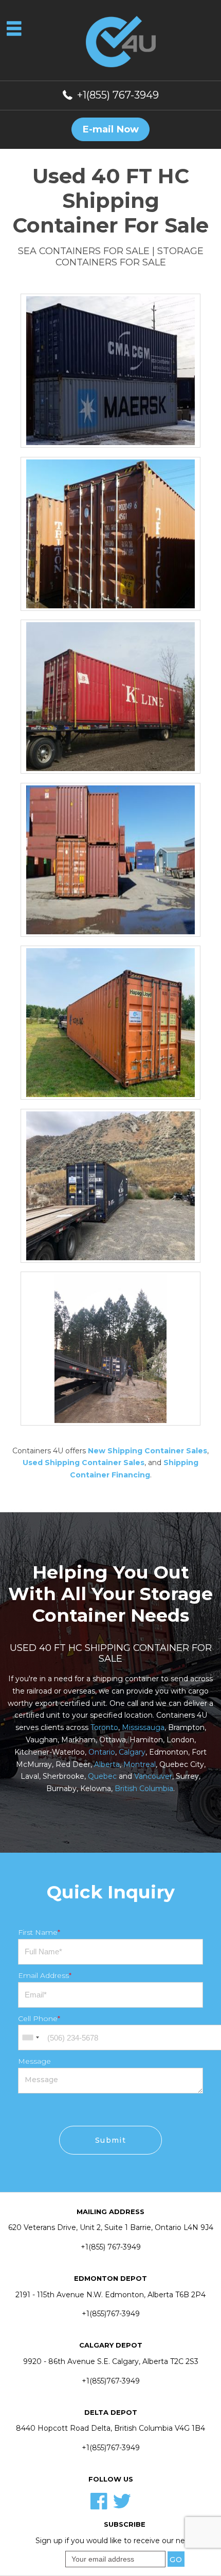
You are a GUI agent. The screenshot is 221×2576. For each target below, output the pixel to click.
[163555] (110, 859)
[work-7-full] (110, 533)
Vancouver (153, 1776)
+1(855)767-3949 (111, 2314)
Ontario (102, 1752)
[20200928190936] (110, 1348)
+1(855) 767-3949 (118, 95)
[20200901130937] (110, 1185)
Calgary (132, 1752)
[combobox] (30, 2037)
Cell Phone (39, 2018)
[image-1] (110, 1022)
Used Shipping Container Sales (84, 1463)
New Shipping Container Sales (148, 1451)
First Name (39, 1932)
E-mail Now (110, 129)
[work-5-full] (110, 370)
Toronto (104, 1727)
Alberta (107, 1764)
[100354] (110, 696)
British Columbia (144, 1789)
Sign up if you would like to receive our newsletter (125, 2541)
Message (34, 2061)
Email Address (45, 1975)
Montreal (140, 1764)
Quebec (102, 1776)
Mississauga (143, 1727)
